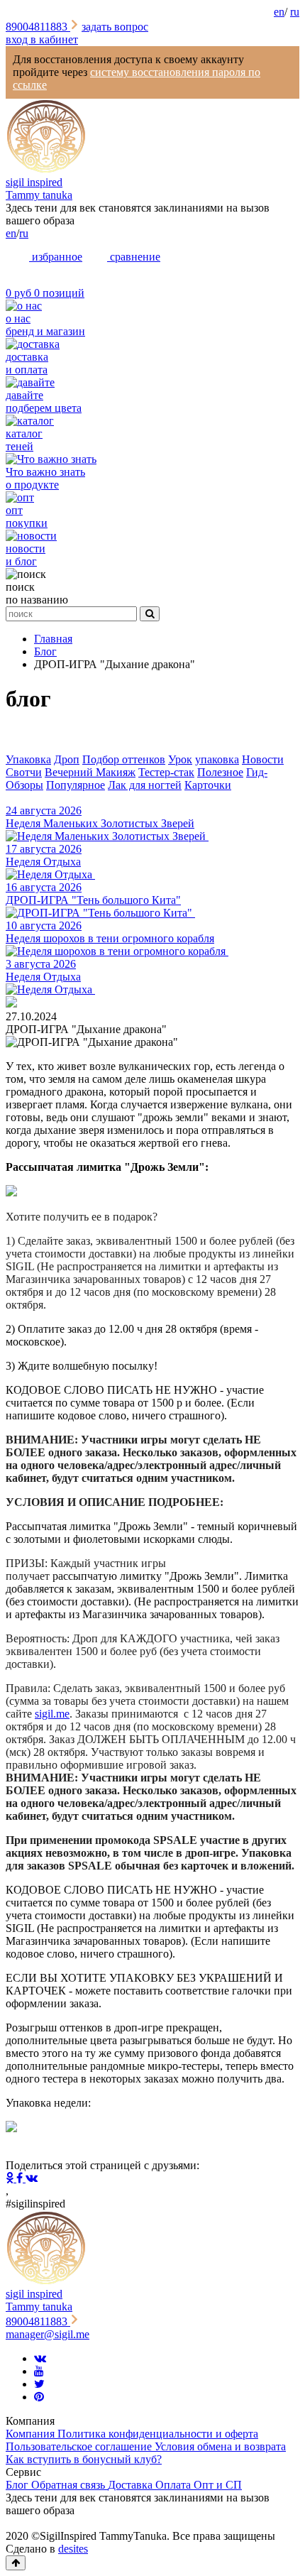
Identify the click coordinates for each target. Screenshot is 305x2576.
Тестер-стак (166, 772)
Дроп (67, 759)
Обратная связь (70, 2485)
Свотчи (24, 772)
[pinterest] (39, 2397)
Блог (18, 2485)
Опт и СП (218, 2485)
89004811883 (38, 27)
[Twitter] (39, 2384)
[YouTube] (39, 2371)
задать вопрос (115, 27)
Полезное (220, 772)
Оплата (174, 2485)
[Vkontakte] (40, 2358)
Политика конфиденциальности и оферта (158, 2434)
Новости (263, 759)
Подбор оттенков (124, 759)
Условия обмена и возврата (220, 2446)
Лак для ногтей (145, 785)
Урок (180, 759)
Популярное (76, 785)
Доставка (132, 2485)
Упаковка (28, 759)
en (279, 12)
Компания (32, 2434)
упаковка (217, 759)
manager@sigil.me (48, 2334)
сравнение (134, 257)
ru (295, 12)
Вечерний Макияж (90, 772)
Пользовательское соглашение (80, 2446)
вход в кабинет (42, 39)
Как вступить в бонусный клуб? (84, 2459)
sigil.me (52, 1714)
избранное (56, 257)
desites (73, 2549)
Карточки (208, 785)
